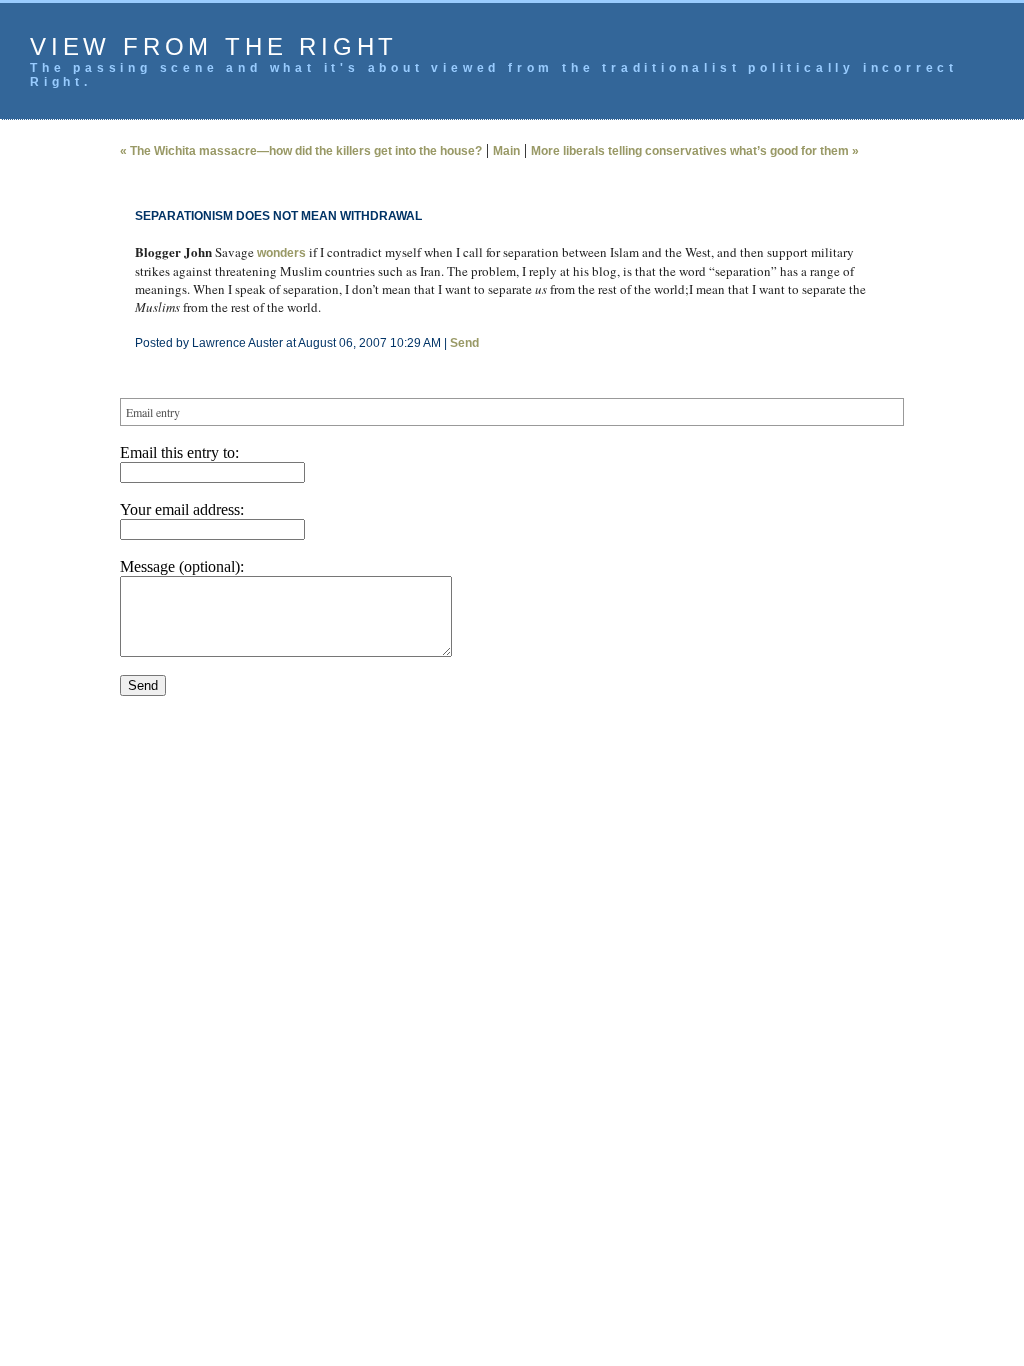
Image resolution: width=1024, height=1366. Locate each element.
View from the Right (214, 46)
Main (506, 151)
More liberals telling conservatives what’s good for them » (695, 151)
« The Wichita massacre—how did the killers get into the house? (301, 151)
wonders (281, 253)
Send (464, 343)
